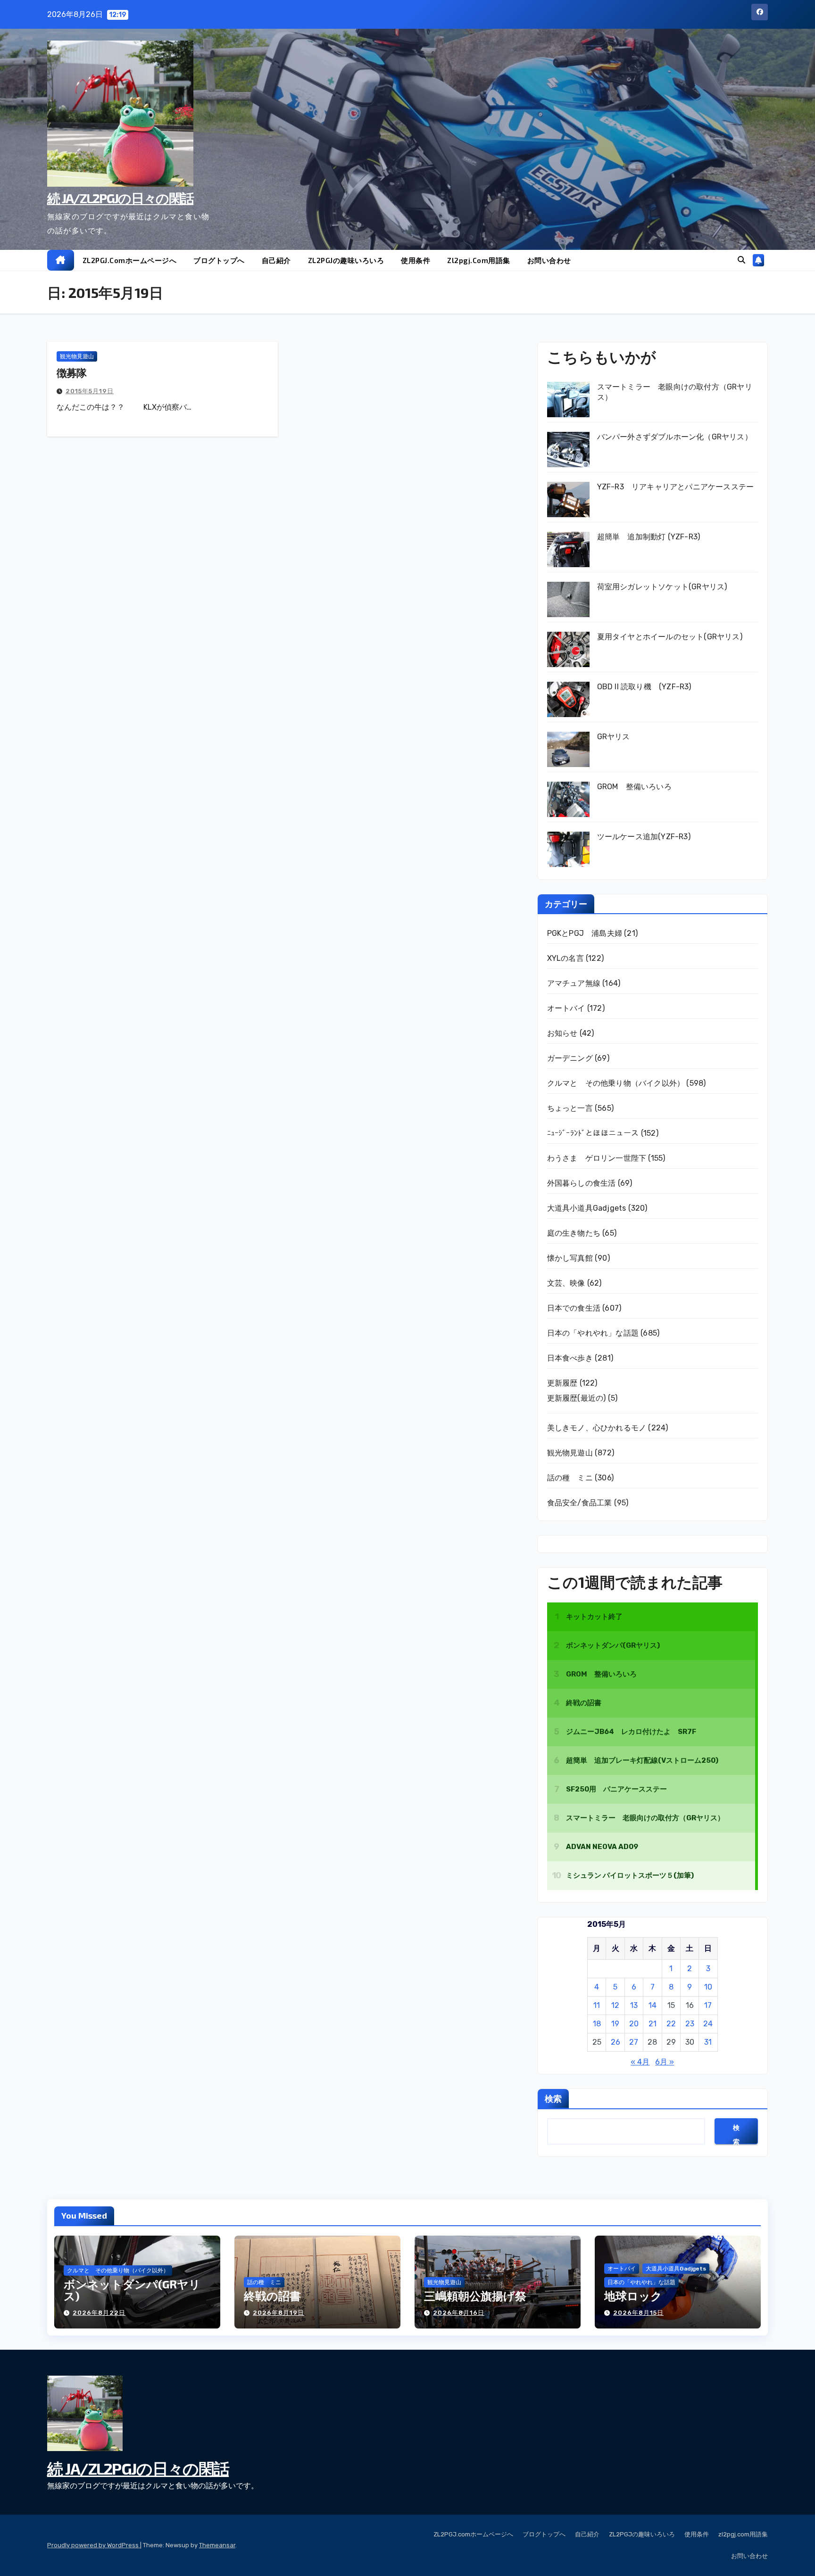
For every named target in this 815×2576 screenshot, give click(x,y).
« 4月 (640, 2062)
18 (597, 2024)
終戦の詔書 (272, 2296)
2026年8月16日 (459, 2313)
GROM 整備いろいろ (634, 787)
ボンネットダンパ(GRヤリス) (132, 2290)
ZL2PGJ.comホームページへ (130, 260)
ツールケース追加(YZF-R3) (644, 837)
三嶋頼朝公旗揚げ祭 (475, 2296)
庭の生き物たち (574, 1233)
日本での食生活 (574, 1308)
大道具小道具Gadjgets (587, 1208)
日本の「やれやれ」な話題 (593, 1333)
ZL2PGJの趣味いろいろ (346, 260)
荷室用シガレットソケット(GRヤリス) (662, 587)
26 (615, 2042)
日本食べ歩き (570, 1358)
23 (690, 2024)
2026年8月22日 (99, 2313)
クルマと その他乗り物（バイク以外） (616, 1083)
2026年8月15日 (638, 2313)
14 (653, 2005)
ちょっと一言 (570, 1108)
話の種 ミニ (570, 1478)
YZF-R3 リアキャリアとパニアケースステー (676, 487)
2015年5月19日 (90, 391)
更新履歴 (562, 1383)
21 (653, 2024)
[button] (741, 260)
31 (708, 2042)
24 (708, 2024)
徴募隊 (71, 372)
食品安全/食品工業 (580, 1503)
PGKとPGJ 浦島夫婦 (585, 933)
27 (634, 2042)
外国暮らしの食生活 (582, 1183)
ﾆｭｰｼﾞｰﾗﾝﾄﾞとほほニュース (593, 1133)
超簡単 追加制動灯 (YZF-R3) (649, 537)
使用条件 (416, 260)
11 (597, 2005)
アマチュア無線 (574, 983)
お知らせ (562, 1033)
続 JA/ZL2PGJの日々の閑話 (120, 198)
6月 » (665, 2062)
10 (708, 1987)
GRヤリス (614, 737)
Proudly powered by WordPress (94, 2545)
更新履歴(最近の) (577, 1398)
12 (615, 2005)
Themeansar (217, 2545)
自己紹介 (276, 260)
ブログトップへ (219, 260)
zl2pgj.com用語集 (479, 260)
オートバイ (566, 1008)
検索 (553, 2098)
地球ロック (633, 2296)
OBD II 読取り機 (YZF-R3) (644, 687)
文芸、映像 (566, 1283)
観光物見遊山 (77, 356)
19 (615, 2024)
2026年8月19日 (279, 2313)
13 (634, 2005)
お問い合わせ (549, 260)
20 (634, 2024)
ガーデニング (570, 1058)
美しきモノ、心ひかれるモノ (597, 1428)
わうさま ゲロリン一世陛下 (597, 1158)
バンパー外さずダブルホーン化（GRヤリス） (675, 437)
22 (671, 2024)
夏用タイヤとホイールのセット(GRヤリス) (670, 637)
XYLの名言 (566, 958)
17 (708, 2005)
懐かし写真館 (570, 1258)
